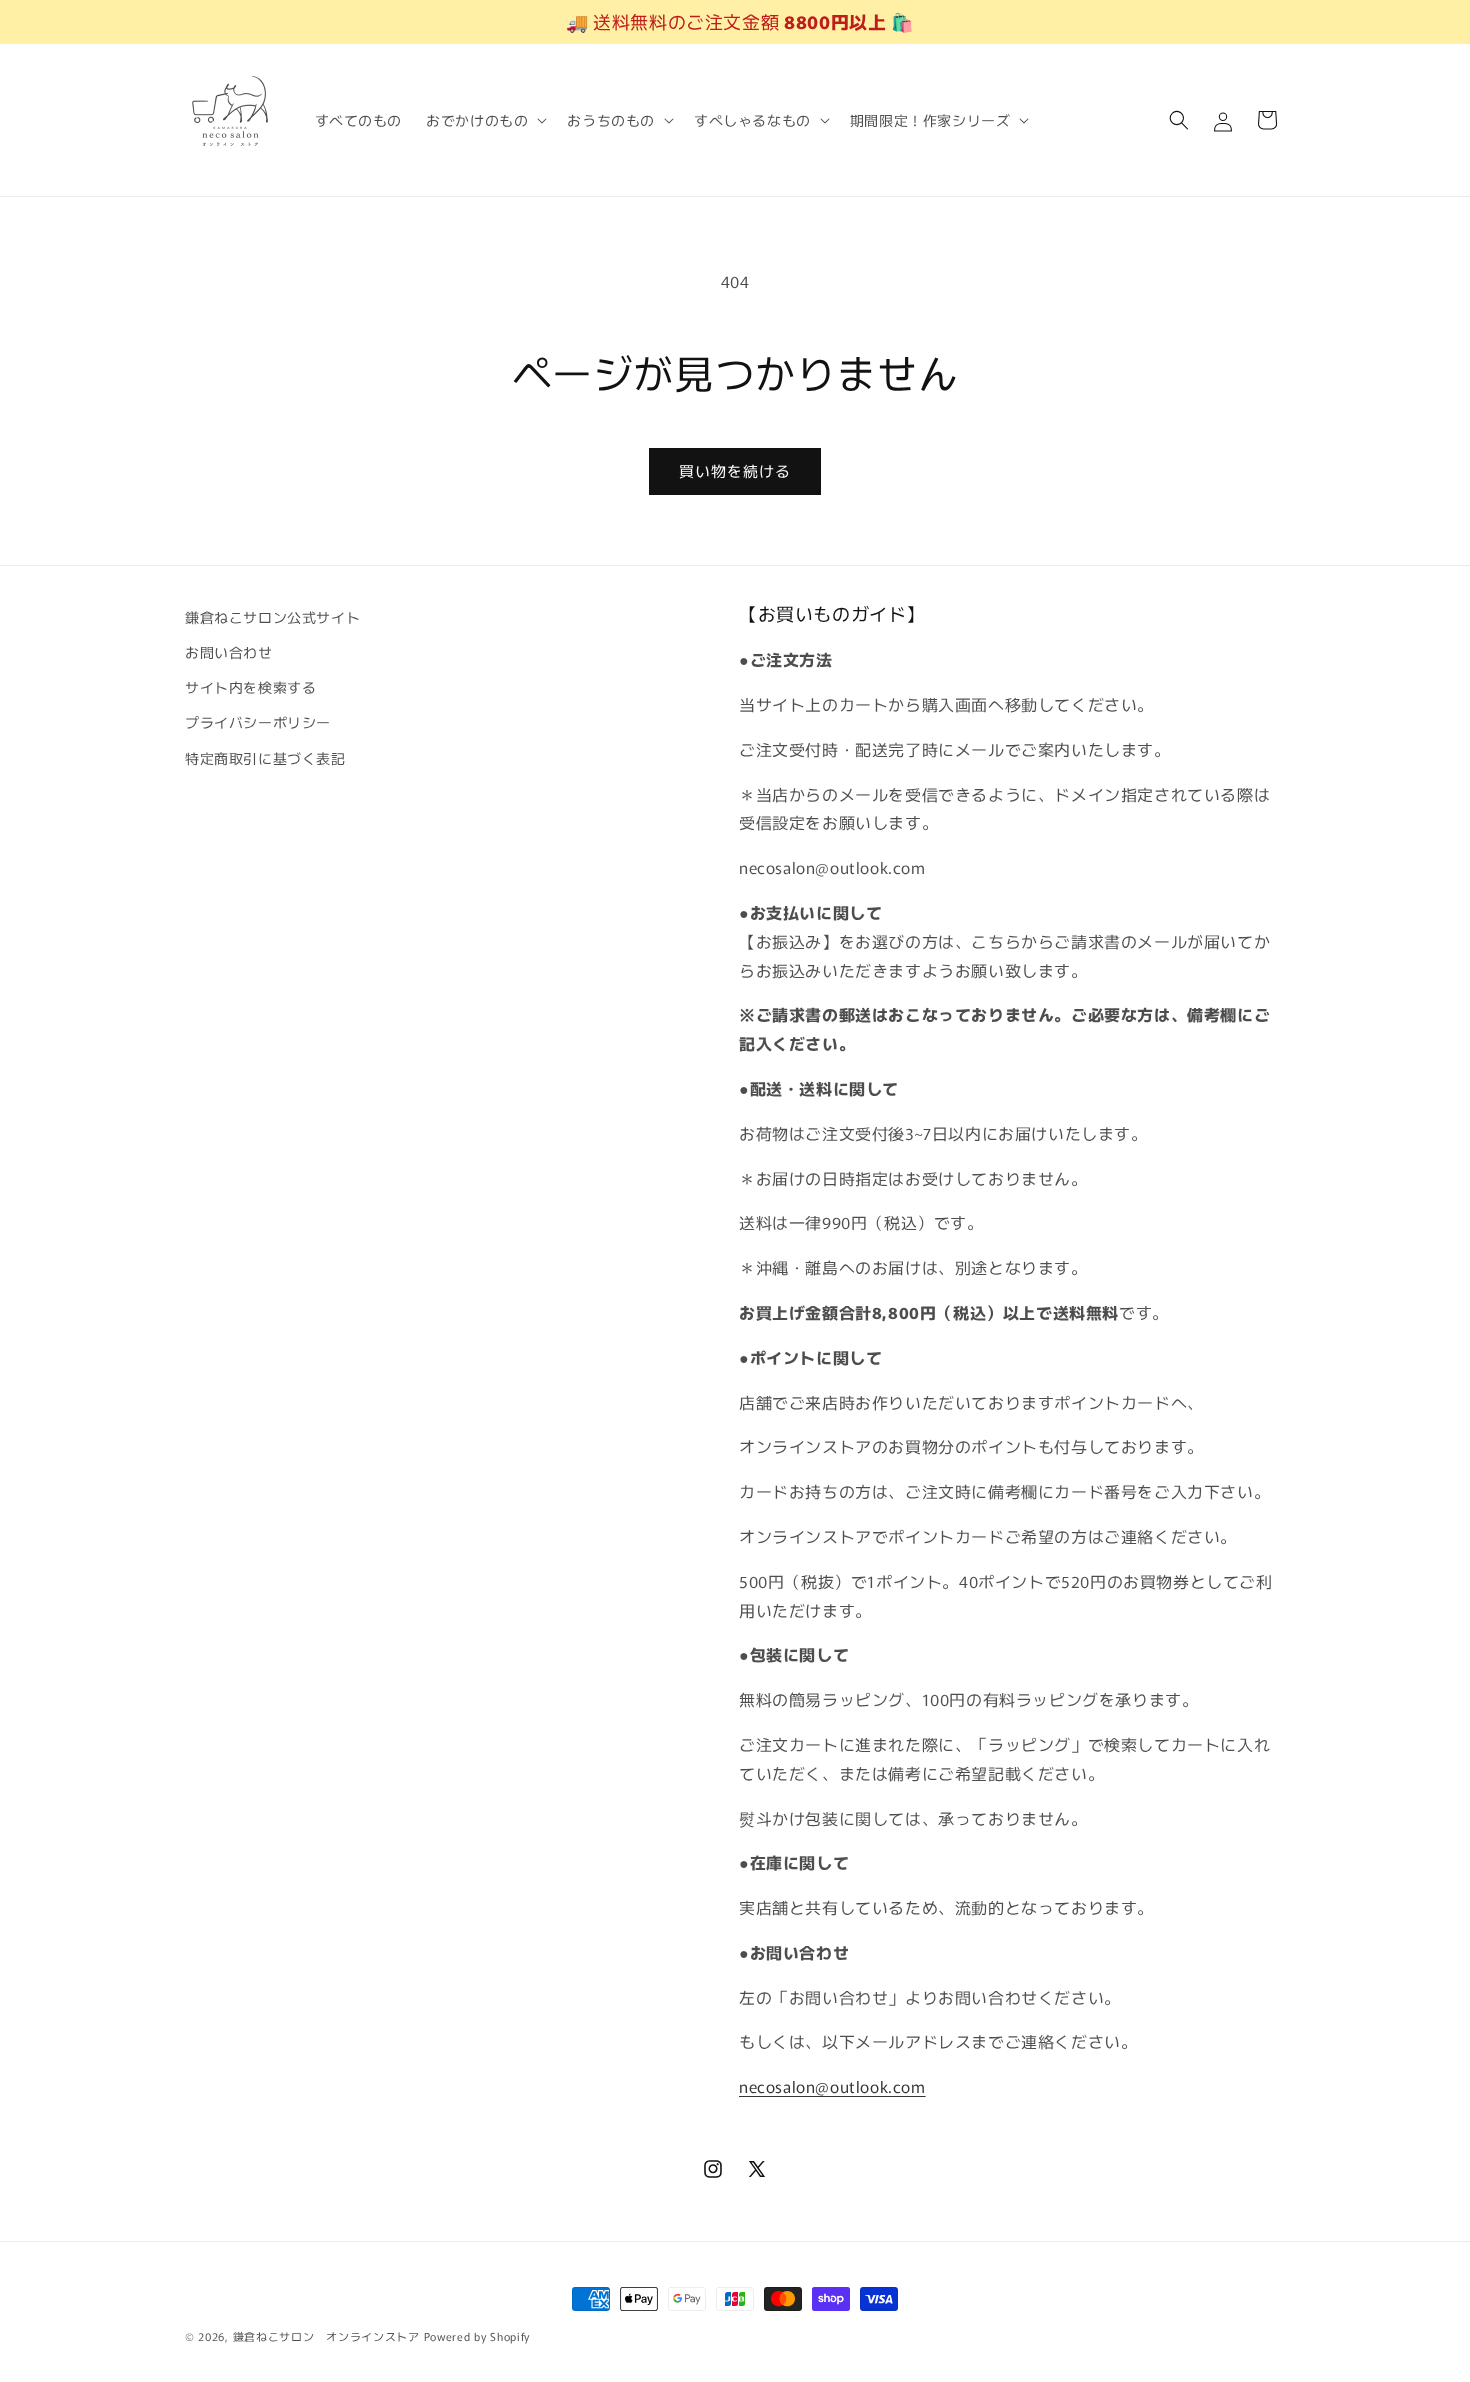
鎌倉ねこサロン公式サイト (272, 617)
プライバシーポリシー (258, 722)
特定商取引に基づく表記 (265, 758)
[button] (484, 120)
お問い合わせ (229, 652)
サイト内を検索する (250, 687)
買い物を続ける (735, 470)
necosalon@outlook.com (832, 2086)
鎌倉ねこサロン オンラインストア (326, 2336)
